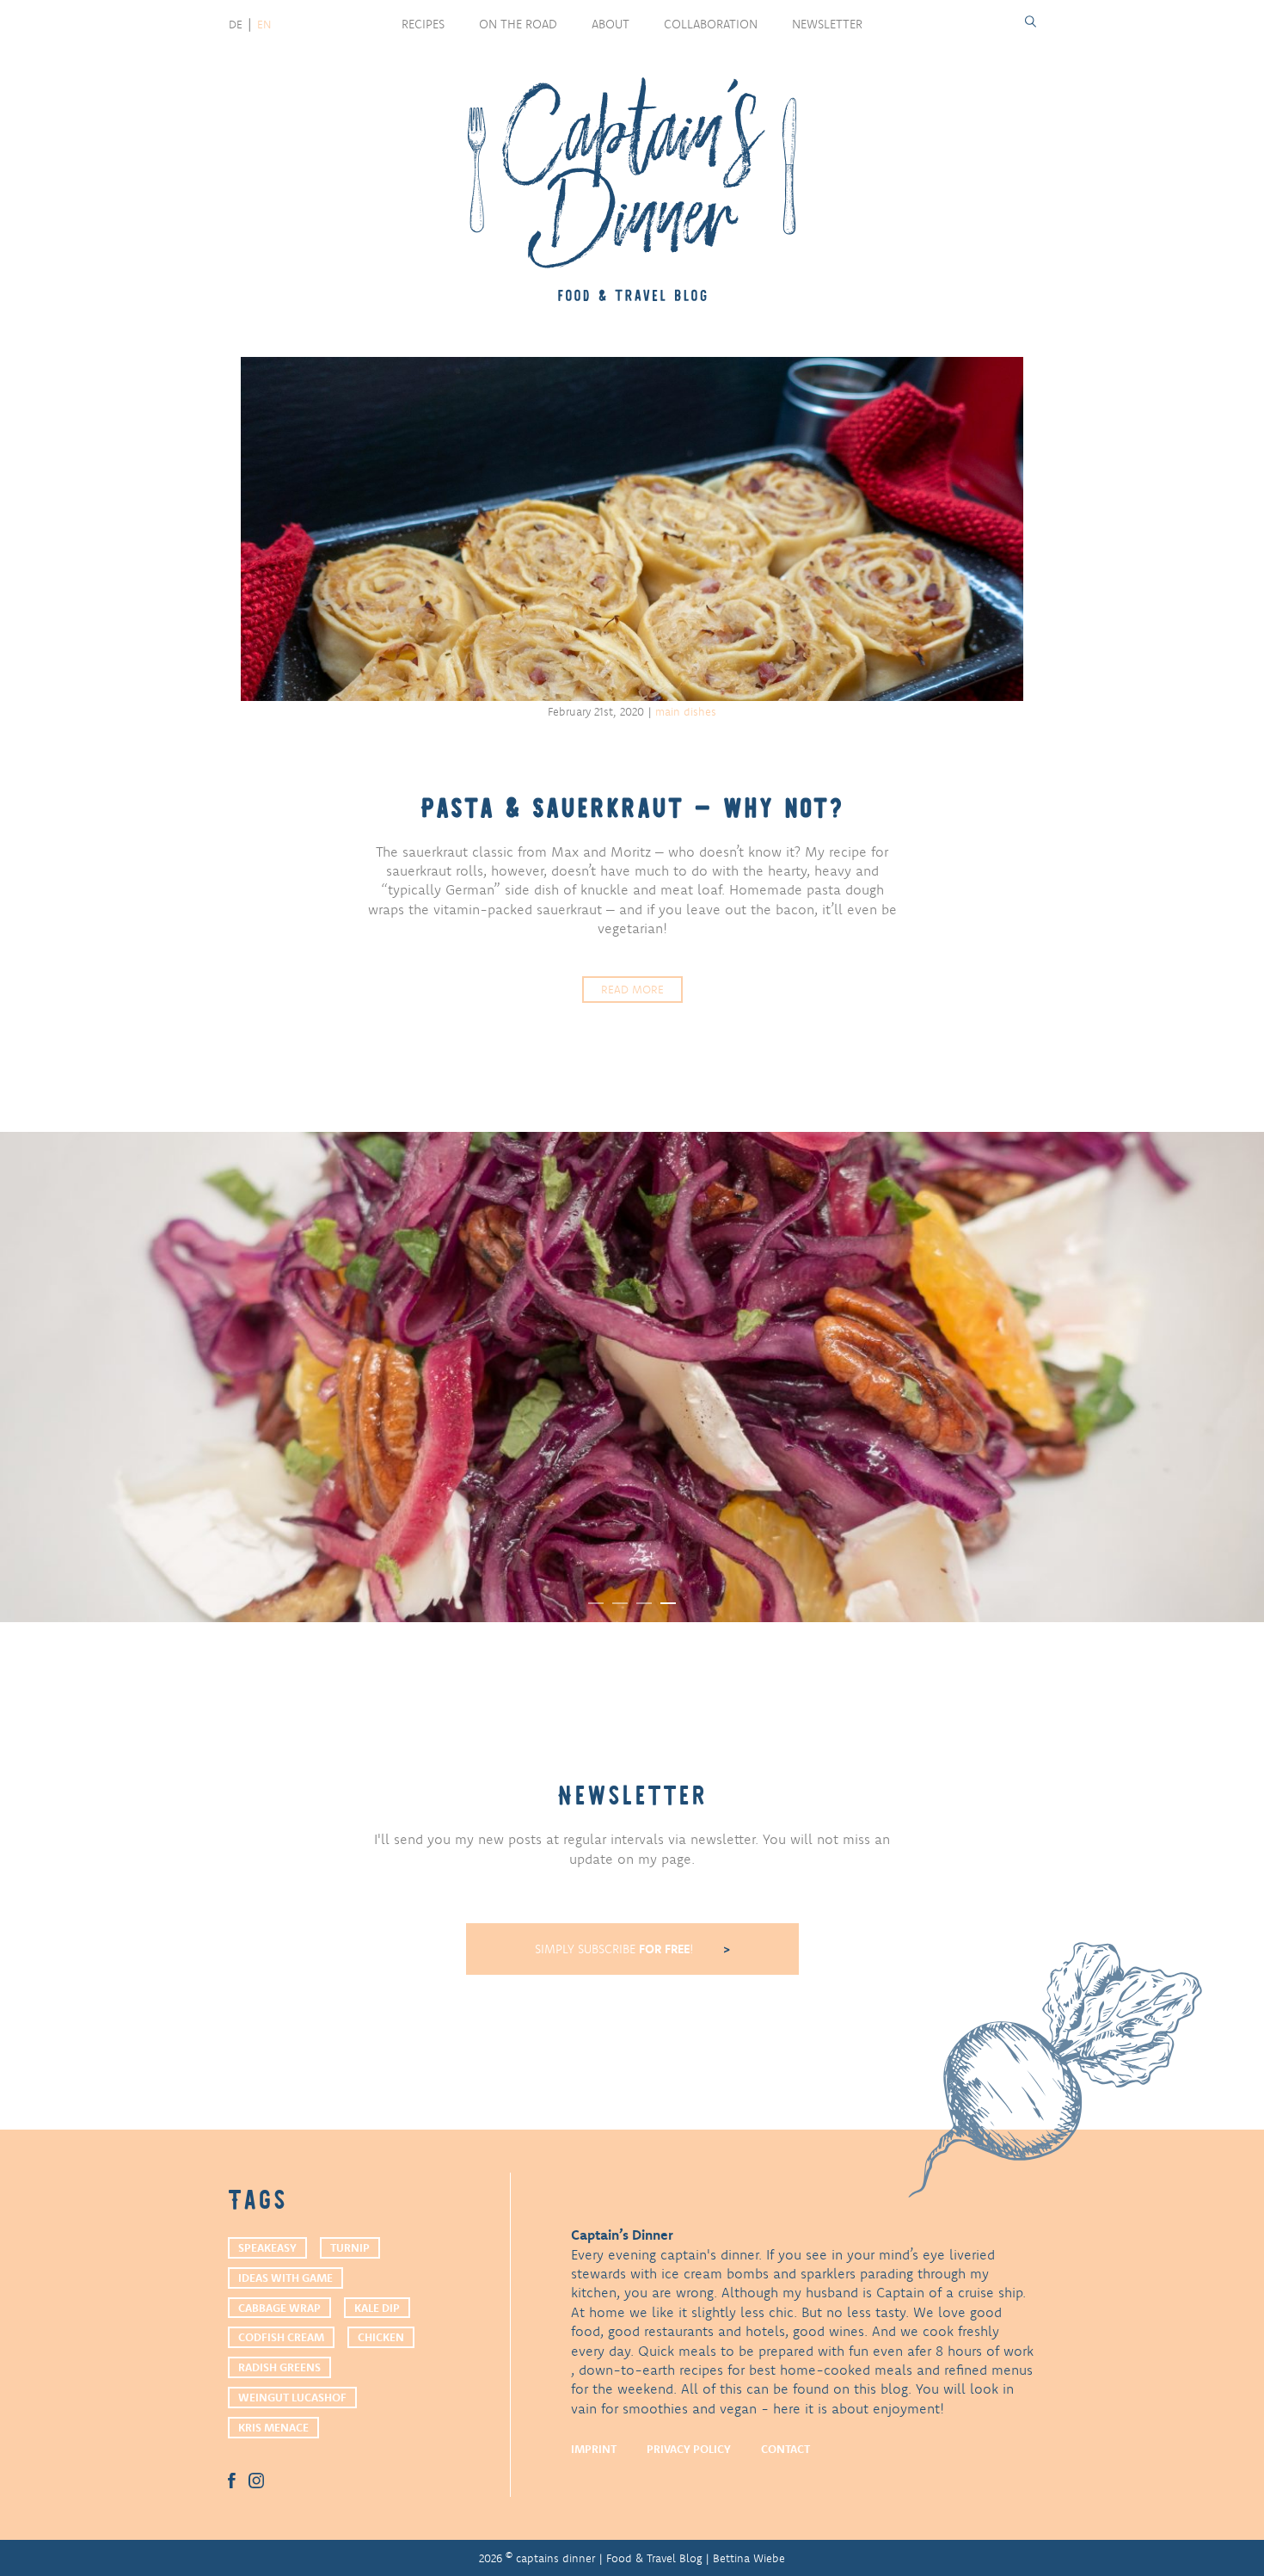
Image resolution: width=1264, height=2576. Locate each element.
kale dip (377, 2308)
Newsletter (827, 24)
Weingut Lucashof (292, 2397)
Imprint (594, 2449)
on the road (518, 24)
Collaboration (711, 24)
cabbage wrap (279, 2308)
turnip (350, 2247)
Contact (785, 2449)
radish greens (279, 2367)
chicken (381, 2337)
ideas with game (285, 2278)
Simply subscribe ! (616, 1949)
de (236, 24)
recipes (423, 24)
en (264, 24)
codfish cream (281, 2337)
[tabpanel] (632, 1377)
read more (632, 989)
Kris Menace (273, 2427)
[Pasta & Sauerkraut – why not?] (632, 529)
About (611, 24)
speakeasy (267, 2247)
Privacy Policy (689, 2449)
